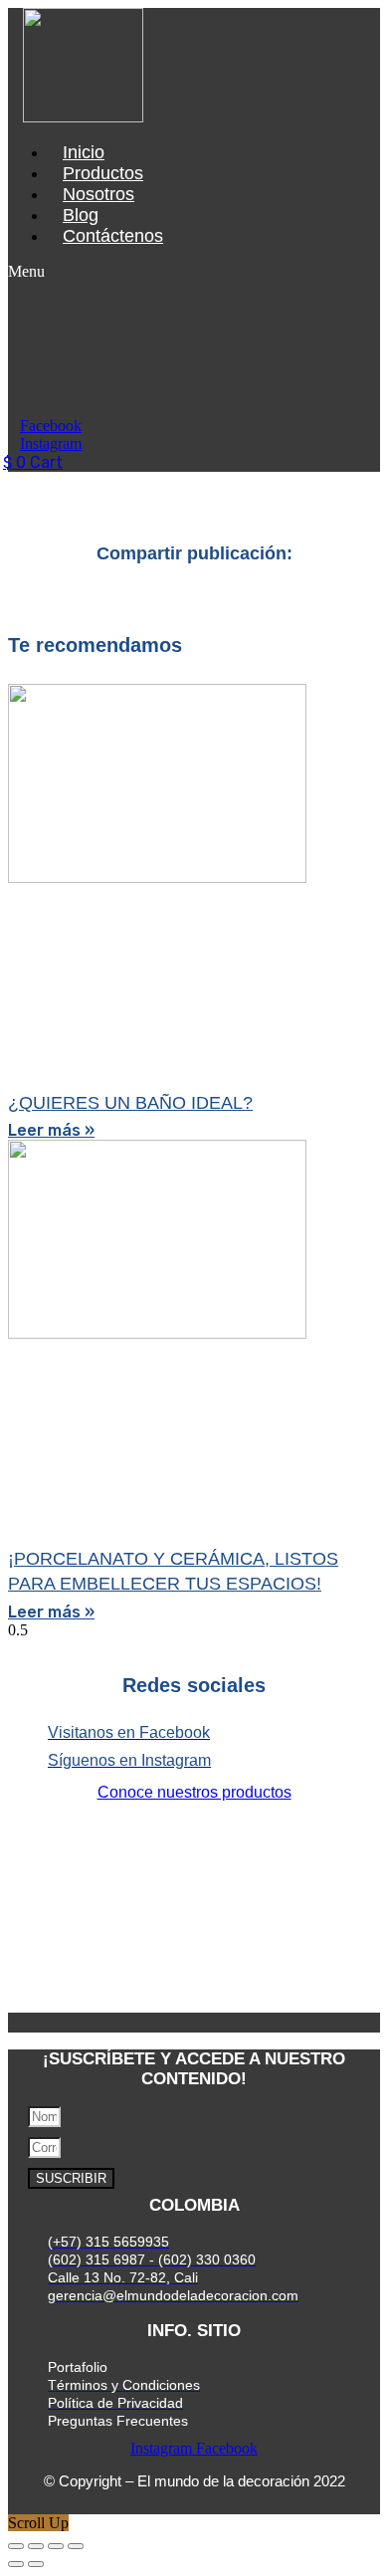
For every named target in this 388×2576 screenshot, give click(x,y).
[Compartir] (56, 2546)
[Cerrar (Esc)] (76, 2546)
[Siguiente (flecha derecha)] (36, 2564)
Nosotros (98, 194)
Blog (81, 215)
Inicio (84, 152)
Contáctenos (113, 236)
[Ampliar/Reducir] (16, 2546)
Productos (103, 173)
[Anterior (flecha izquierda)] (16, 2564)
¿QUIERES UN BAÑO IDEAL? (130, 1103)
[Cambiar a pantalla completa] (36, 2546)
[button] (49, 272)
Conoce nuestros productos (194, 1792)
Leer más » (51, 1130)
